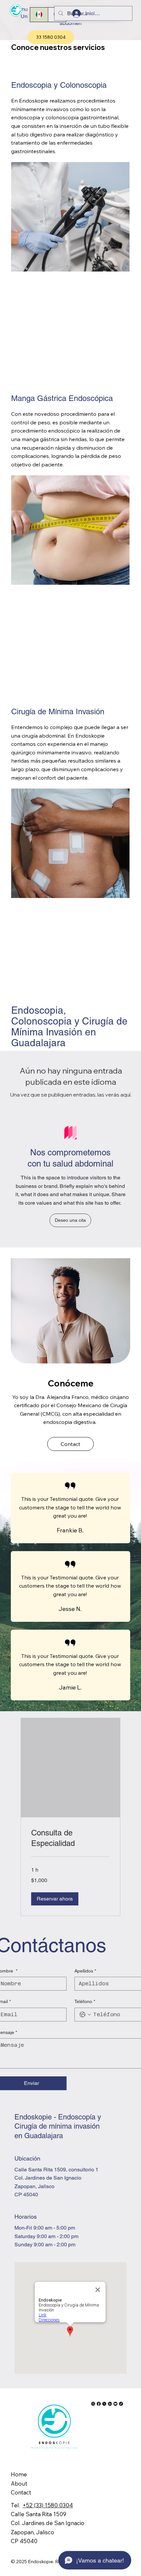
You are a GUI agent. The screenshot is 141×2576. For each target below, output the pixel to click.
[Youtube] (115, 2404)
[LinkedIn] (110, 2404)
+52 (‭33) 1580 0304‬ (48, 2505)
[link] (70, 1838)
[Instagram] (93, 2404)
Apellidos (85, 1971)
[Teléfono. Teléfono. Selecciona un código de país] (85, 2015)
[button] (70, 1220)
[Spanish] (39, 15)
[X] (104, 2404)
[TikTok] (121, 2404)
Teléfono (85, 2001)
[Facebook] (99, 2404)
